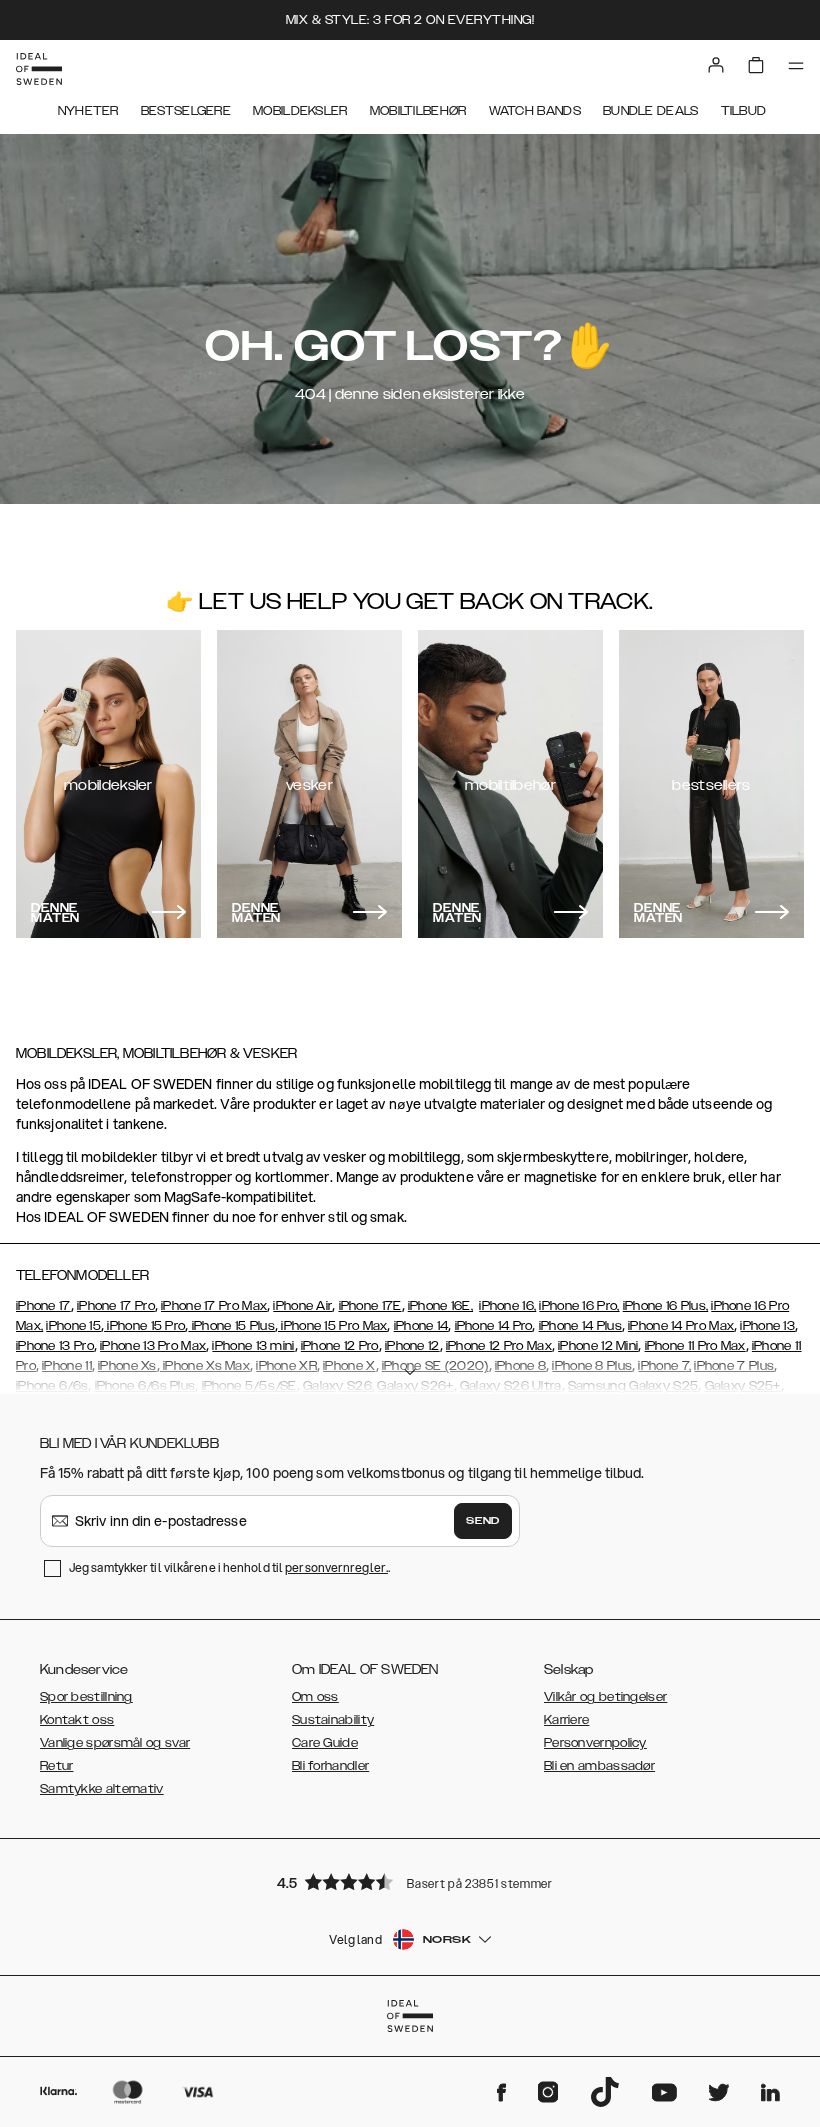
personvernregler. (336, 1567)
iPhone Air (302, 1306)
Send (483, 1521)
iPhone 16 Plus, (666, 1306)
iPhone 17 (43, 1306)
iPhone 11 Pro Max (695, 1346)
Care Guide (325, 1743)
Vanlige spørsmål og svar (115, 1743)
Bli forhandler (330, 1766)
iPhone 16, (507, 1306)
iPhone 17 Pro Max (214, 1306)
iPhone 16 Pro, (579, 1306)
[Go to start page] (39, 69)
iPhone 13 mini (253, 1346)
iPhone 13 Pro (55, 1346)
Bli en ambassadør (599, 1766)
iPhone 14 (421, 1326)
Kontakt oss (77, 1720)
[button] (410, 1881)
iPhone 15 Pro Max (332, 1326)
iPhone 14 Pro (494, 1326)
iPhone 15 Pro (144, 1326)
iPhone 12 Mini (598, 1346)
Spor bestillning (86, 1697)
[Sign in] (716, 65)
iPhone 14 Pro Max (681, 1326)
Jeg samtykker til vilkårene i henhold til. (229, 1567)
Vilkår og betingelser (605, 1697)
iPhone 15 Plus (231, 1326)
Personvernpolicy (595, 1743)
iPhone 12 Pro (340, 1346)
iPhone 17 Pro (116, 1306)
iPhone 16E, (440, 1306)
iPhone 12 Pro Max (499, 1346)
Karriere (566, 1720)
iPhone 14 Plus (580, 1326)
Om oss (315, 1697)
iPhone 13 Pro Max (153, 1346)
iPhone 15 (73, 1326)
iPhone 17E (370, 1306)
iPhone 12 (412, 1346)
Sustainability (333, 1720)
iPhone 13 (767, 1326)
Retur (57, 1766)
